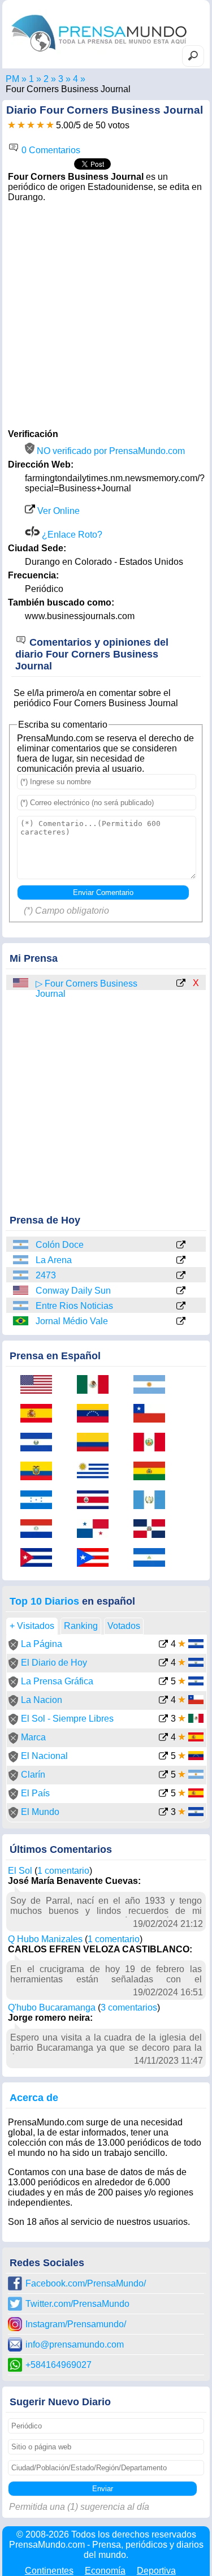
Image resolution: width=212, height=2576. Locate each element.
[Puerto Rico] (97, 1559)
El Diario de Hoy (54, 1663)
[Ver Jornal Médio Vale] (181, 1322)
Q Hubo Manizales (45, 1939)
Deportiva (156, 2571)
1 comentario (63, 1871)
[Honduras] (40, 1501)
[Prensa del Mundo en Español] (99, 54)
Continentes (49, 2571)
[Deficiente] (12, 125)
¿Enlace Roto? (71, 535)
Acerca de (34, 2098)
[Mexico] (97, 1386)
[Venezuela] (97, 1414)
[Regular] (21, 125)
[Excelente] (50, 125)
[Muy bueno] (40, 125)
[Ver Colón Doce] (181, 1246)
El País (35, 1793)
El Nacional (44, 1756)
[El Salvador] (40, 1443)
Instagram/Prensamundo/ (76, 2324)
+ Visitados (32, 1626)
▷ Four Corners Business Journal (86, 989)
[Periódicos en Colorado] (61, 79)
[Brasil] (21, 1321)
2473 (46, 1275)
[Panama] (97, 1530)
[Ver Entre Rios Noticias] (181, 1307)
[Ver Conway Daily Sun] (181, 1291)
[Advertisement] (106, 314)
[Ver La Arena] (181, 1261)
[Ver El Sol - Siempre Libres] (163, 1720)
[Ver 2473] (181, 1276)
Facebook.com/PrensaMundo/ (86, 2283)
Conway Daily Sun (73, 1291)
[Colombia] (97, 1443)
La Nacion (42, 1700)
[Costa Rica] (97, 1501)
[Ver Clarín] (163, 1776)
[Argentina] (21, 1245)
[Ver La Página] (163, 1645)
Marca (33, 1737)
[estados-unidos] (21, 983)
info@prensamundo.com (75, 2344)
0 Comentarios (50, 150)
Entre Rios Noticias (74, 1306)
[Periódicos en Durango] (75, 79)
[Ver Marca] (163, 1738)
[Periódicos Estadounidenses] (46, 79)
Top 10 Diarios (44, 1601)
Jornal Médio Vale (72, 1321)
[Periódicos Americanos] (31, 79)
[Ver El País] (163, 1794)
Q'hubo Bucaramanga (52, 2007)
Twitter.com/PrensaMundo (77, 2304)
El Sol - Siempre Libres (67, 1719)
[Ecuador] (40, 1472)
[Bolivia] (153, 1472)
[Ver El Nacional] (163, 1757)
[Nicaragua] (153, 1559)
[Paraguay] (40, 1530)
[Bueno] (31, 125)
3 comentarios (129, 2007)
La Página (42, 1644)
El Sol (20, 1871)
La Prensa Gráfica (57, 1681)
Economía (105, 2571)
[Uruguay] (97, 1472)
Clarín (33, 1775)
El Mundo (40, 1812)
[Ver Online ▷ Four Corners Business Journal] (181, 984)
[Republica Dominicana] (153, 1530)
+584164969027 (59, 2365)
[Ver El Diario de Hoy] (163, 1664)
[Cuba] (40, 1559)
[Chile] (153, 1414)
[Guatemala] (153, 1501)
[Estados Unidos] (21, 1291)
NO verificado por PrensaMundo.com (110, 451)
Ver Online (57, 511)
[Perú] (153, 1443)
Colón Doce (60, 1245)
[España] (40, 1414)
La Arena (54, 1260)
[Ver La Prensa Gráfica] (163, 1682)
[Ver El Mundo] (163, 1813)
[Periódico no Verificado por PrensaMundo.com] (13, 1647)
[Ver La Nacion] (163, 1701)
